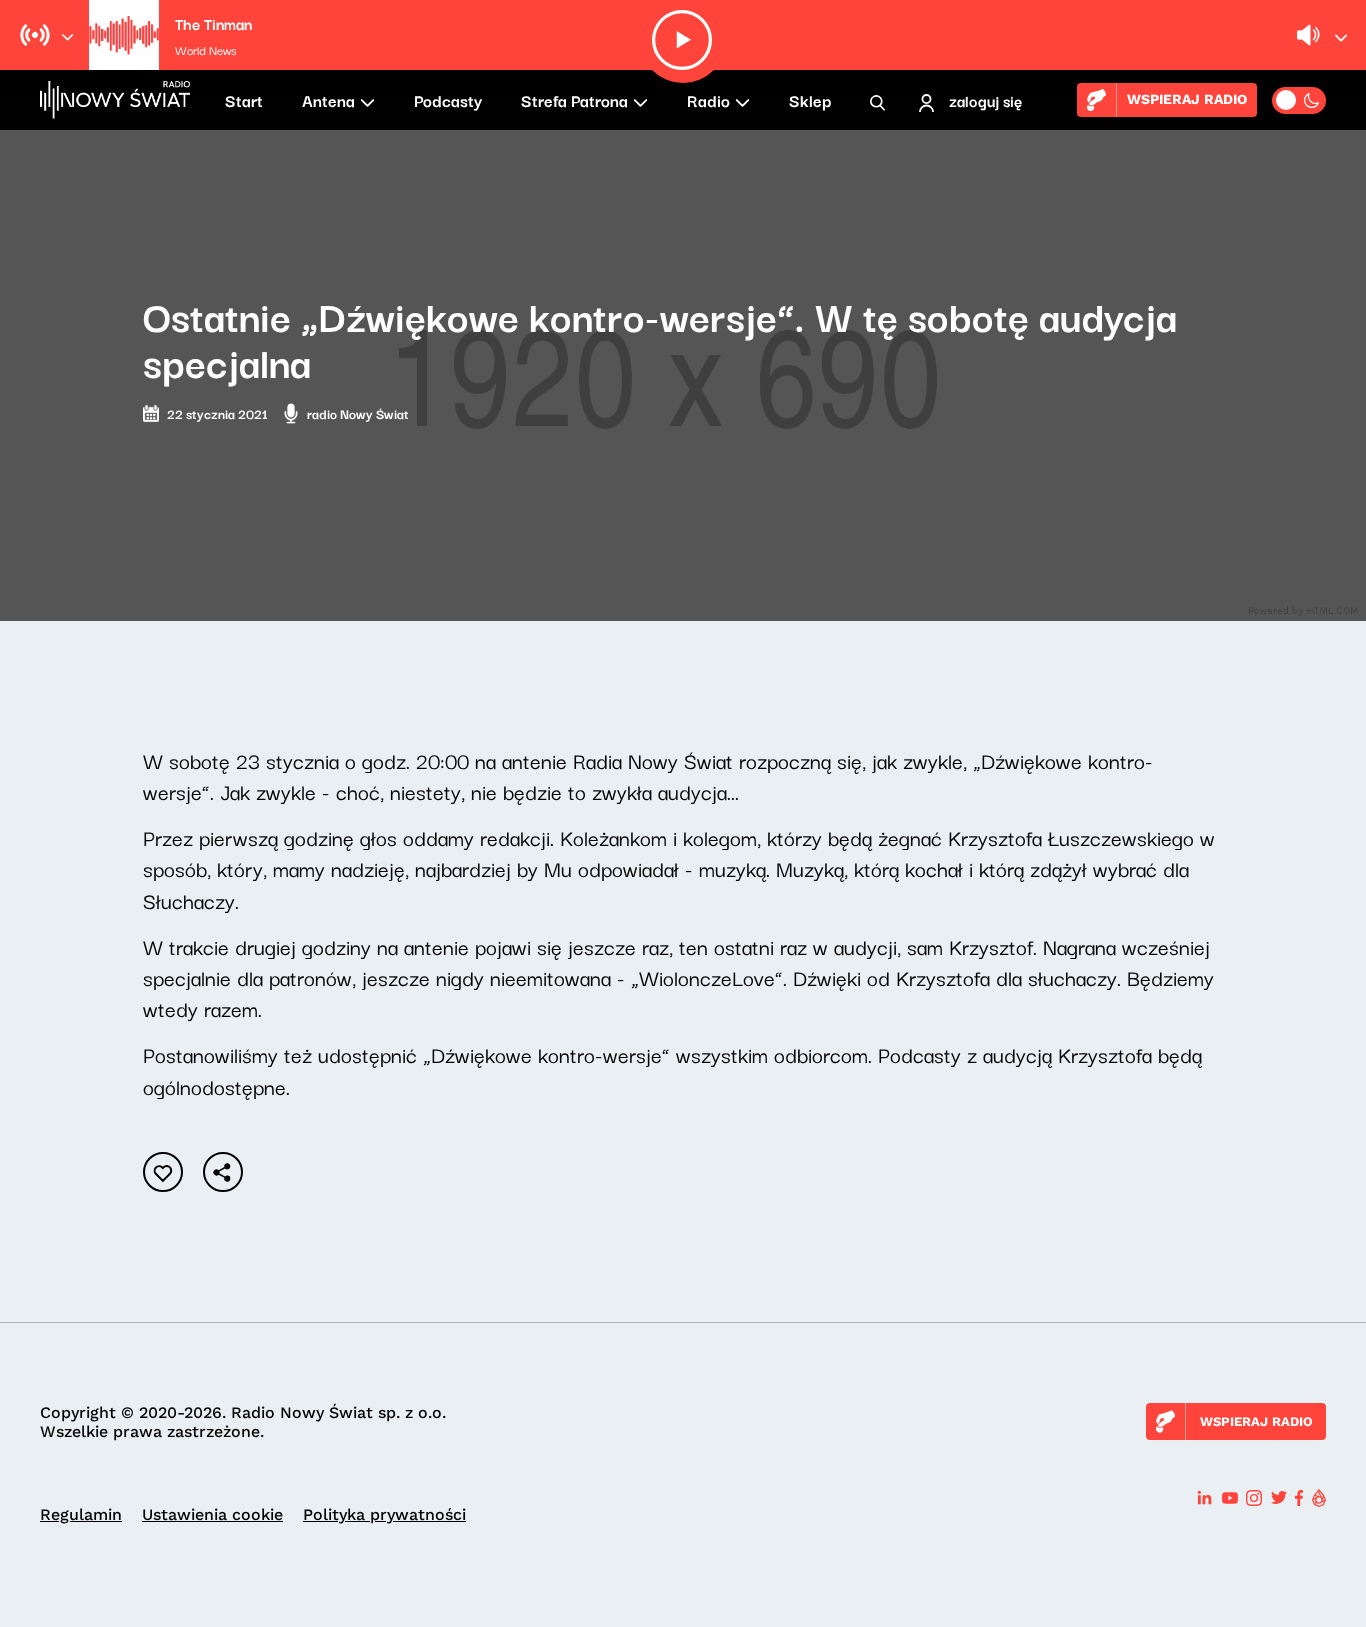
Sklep (810, 100)
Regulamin (81, 1514)
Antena (328, 100)
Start (244, 100)
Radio (708, 100)
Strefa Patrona (574, 100)
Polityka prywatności (384, 1514)
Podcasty (448, 100)
